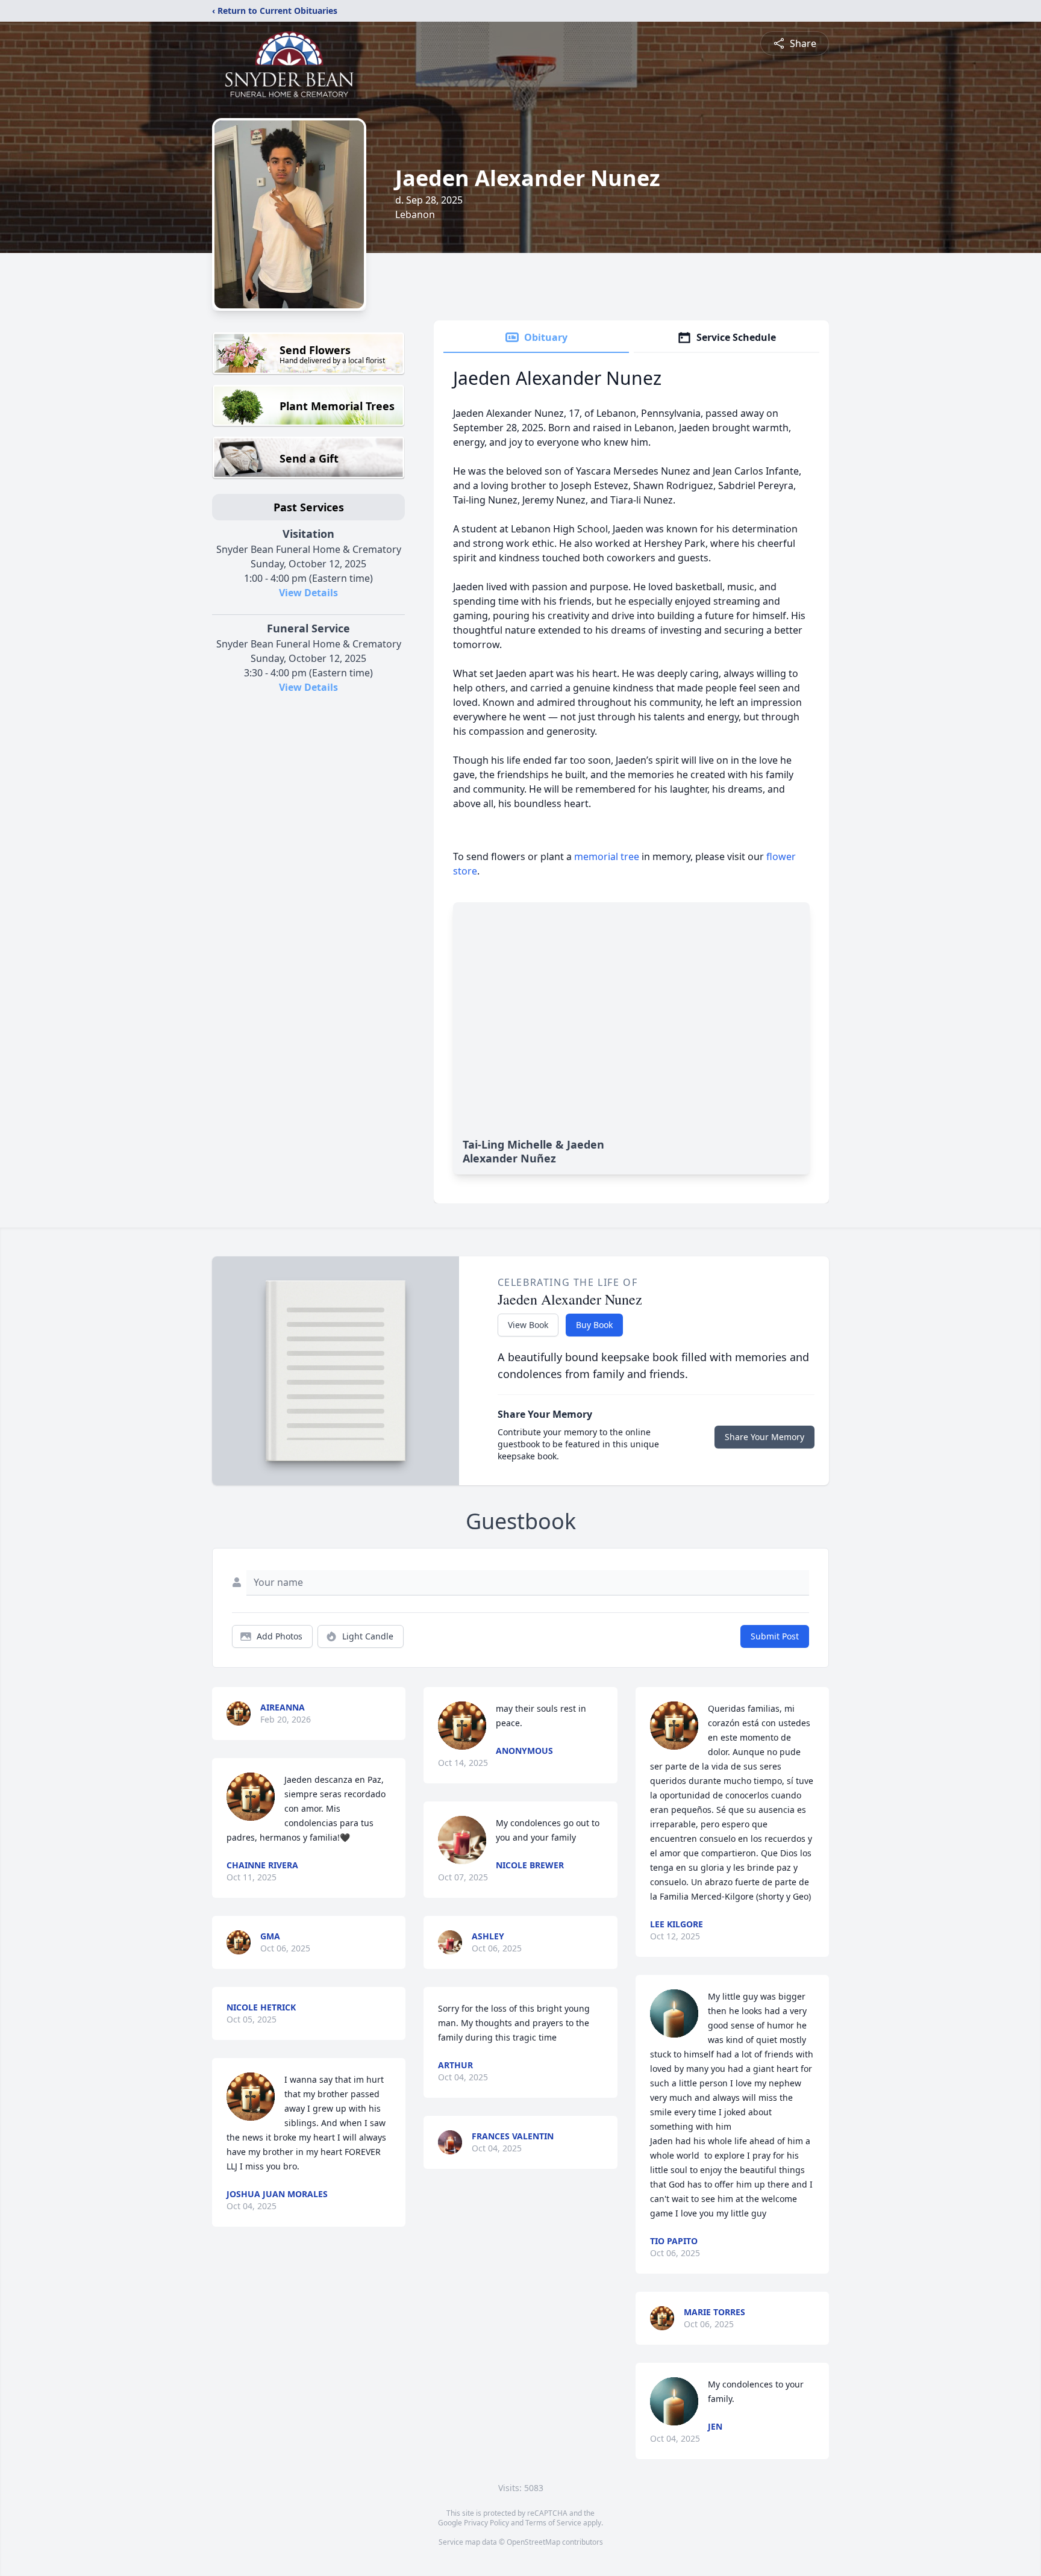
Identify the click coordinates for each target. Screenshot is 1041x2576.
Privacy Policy (486, 2523)
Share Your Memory (764, 1437)
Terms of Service (553, 2523)
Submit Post (775, 1636)
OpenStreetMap (533, 2542)
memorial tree (607, 856)
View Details (308, 593)
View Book (528, 1325)
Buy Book (594, 1325)
